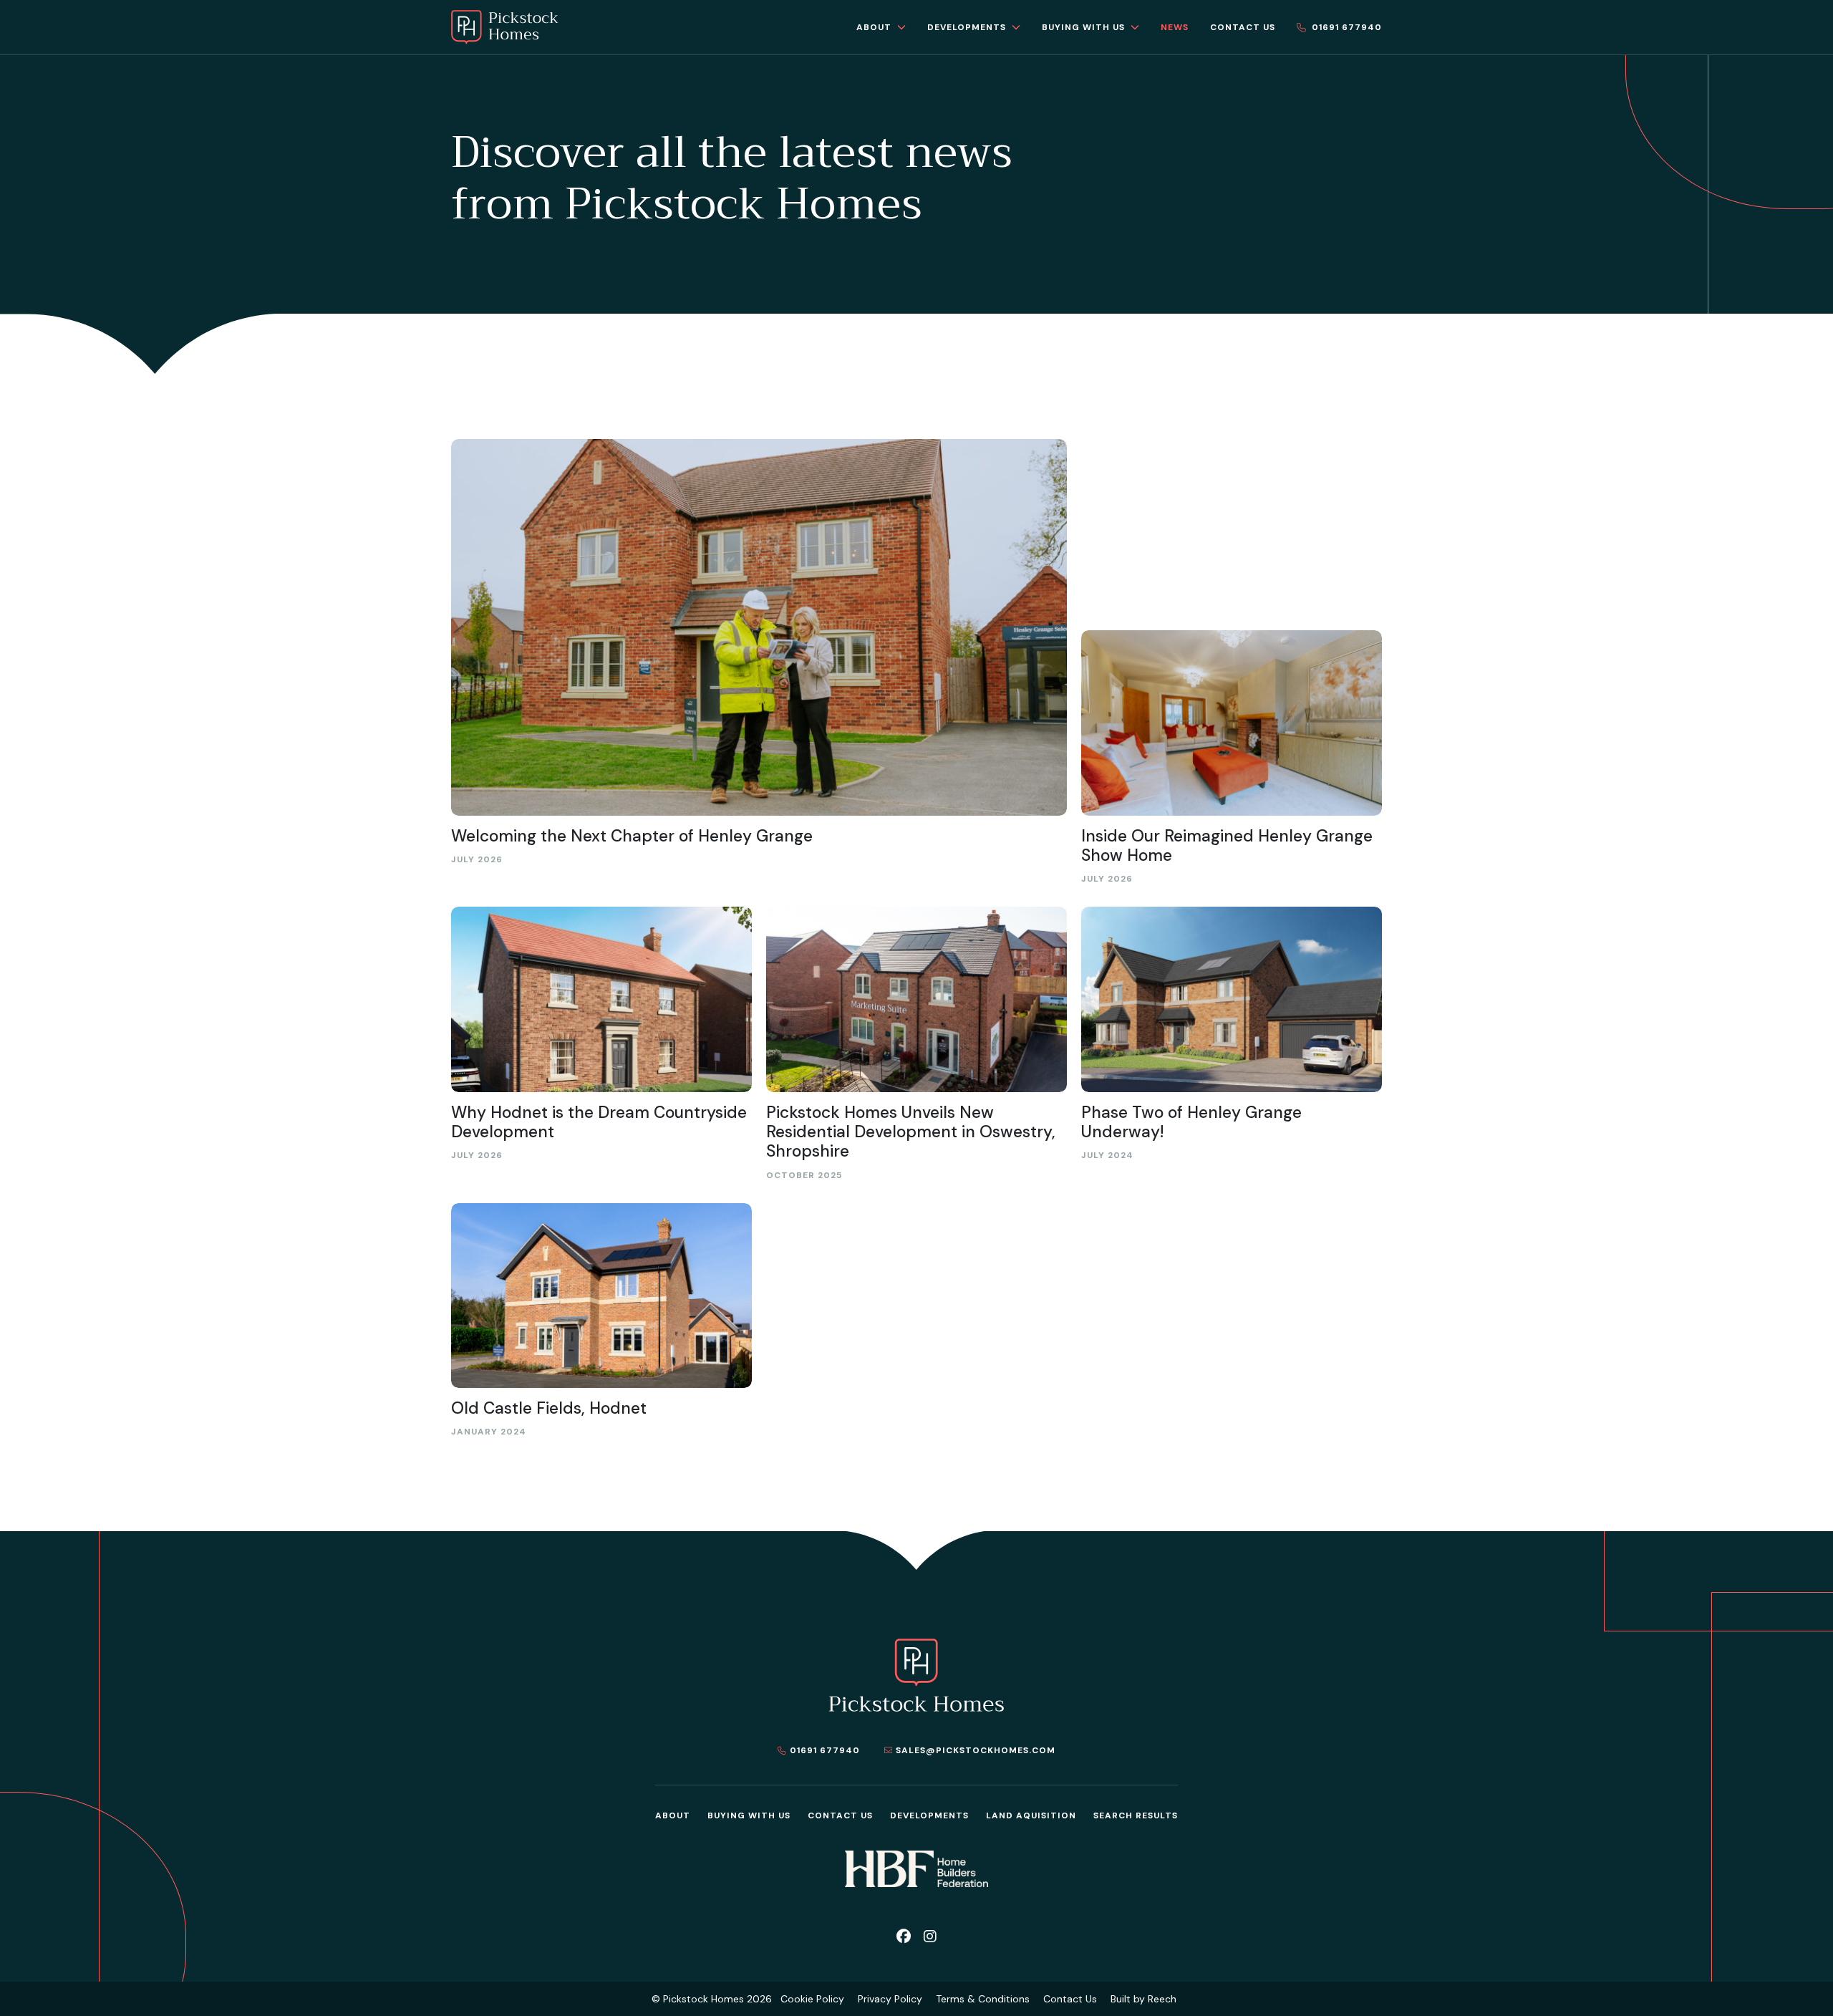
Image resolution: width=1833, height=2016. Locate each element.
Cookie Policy (812, 1999)
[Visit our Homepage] (505, 27)
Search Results (1136, 1815)
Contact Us (840, 1815)
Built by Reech (1143, 1999)
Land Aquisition (1031, 1815)
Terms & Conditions (983, 1999)
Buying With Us (749, 1815)
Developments (929, 1815)
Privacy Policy (890, 1999)
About (673, 1815)
